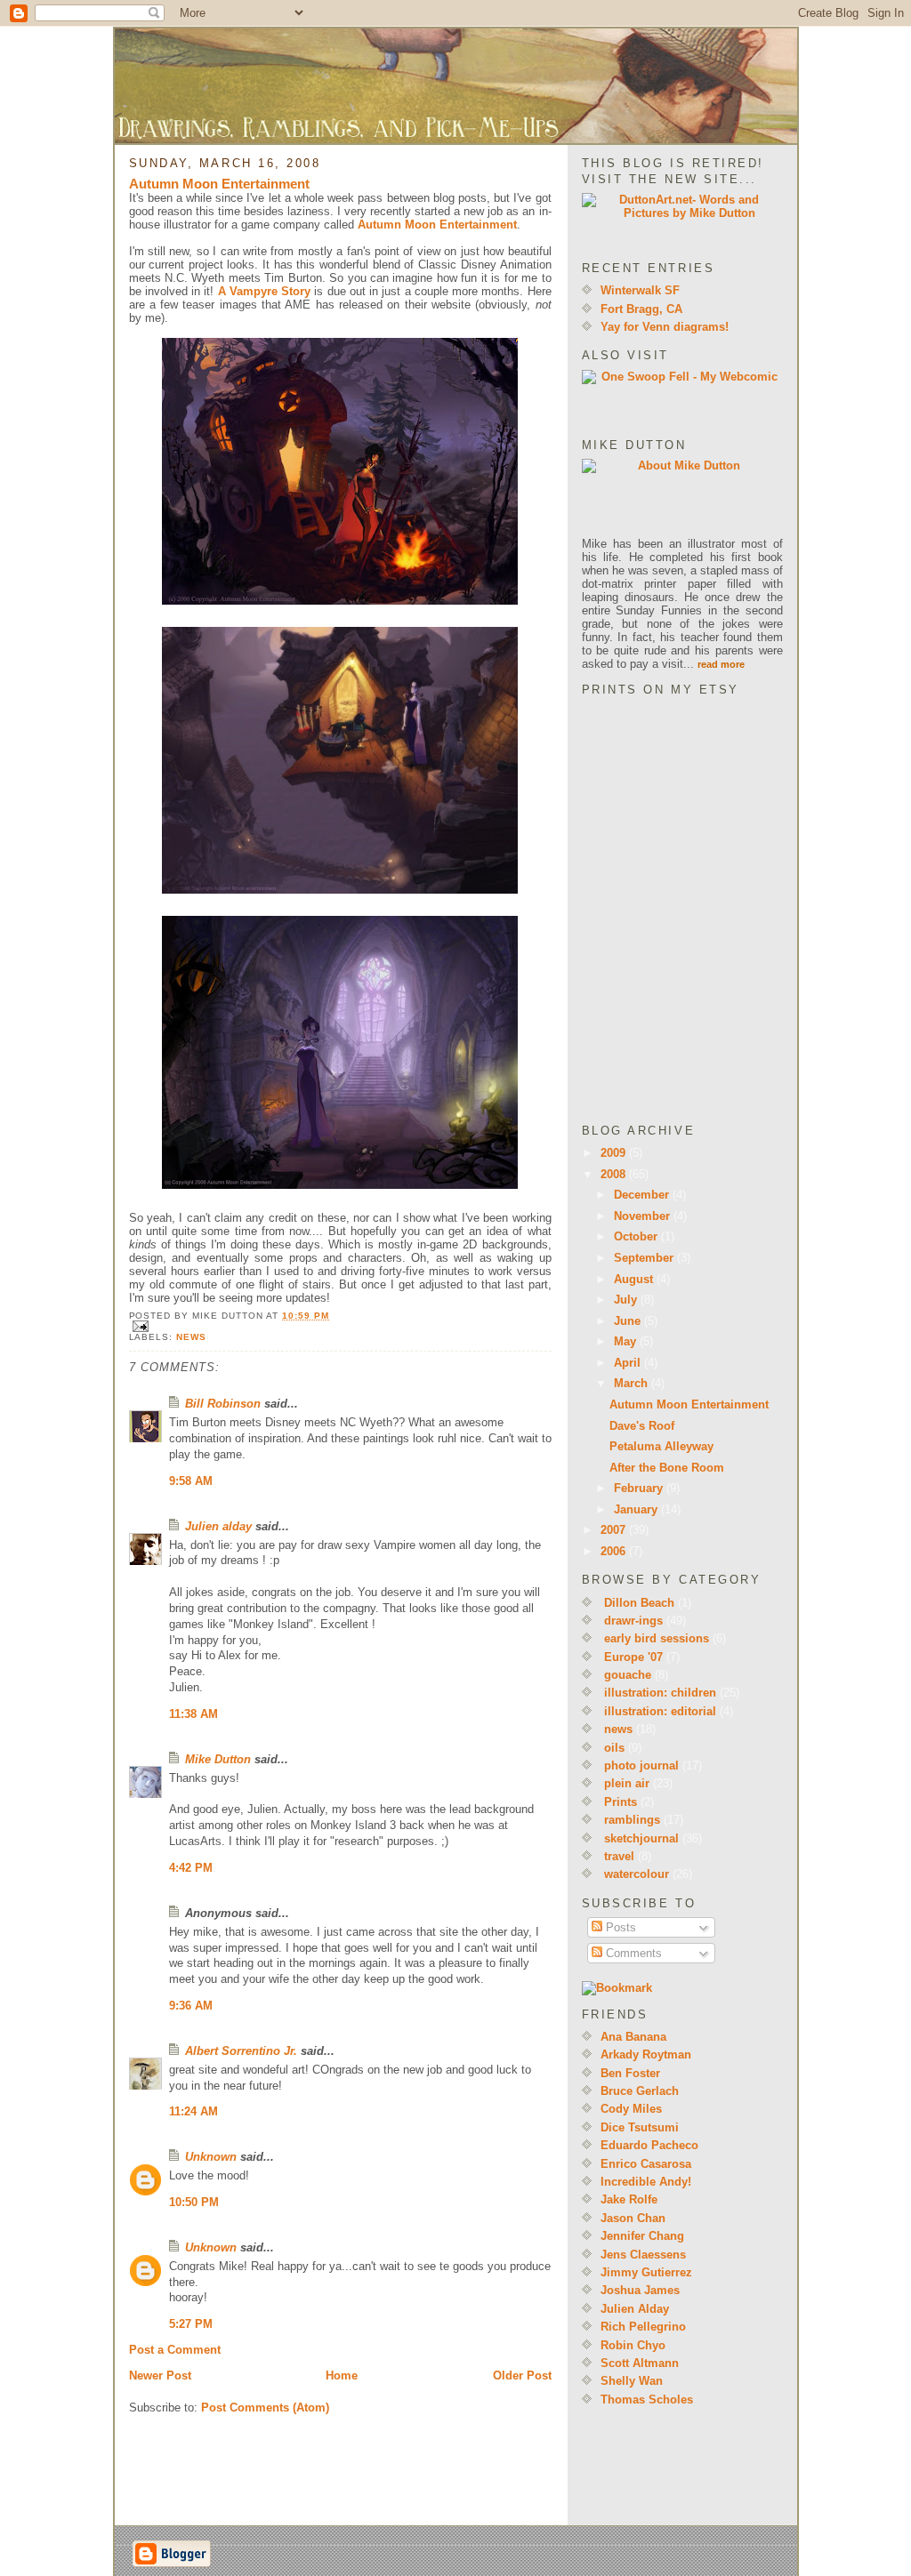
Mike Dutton (218, 1759)
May (627, 1341)
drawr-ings (633, 1621)
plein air (627, 1783)
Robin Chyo (633, 2345)
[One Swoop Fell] (682, 398)
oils (614, 1748)
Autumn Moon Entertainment (219, 184)
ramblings (632, 1820)
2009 (615, 1153)
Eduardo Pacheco (649, 2145)
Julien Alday (635, 2309)
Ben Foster (630, 2073)
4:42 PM (191, 1868)
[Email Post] (340, 1326)
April (629, 1363)
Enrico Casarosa (646, 2164)
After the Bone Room (667, 1468)
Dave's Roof (642, 1426)
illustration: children (660, 1693)
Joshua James (640, 2290)
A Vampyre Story (265, 291)
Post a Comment (175, 2350)
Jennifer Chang (642, 2236)
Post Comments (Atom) (265, 2407)
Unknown (211, 2157)
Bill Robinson (223, 1404)
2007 (615, 1530)
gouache (628, 1675)
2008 (615, 1174)
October (637, 1236)
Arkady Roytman (646, 2054)
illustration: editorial (660, 1711)
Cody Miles (631, 2109)
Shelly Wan (632, 2381)
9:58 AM (191, 1481)
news (191, 1337)
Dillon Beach (639, 1603)
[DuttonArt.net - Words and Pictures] (682, 221)
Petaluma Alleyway (661, 1446)
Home (342, 2375)
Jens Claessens (643, 2255)
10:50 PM (194, 2202)
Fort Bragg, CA (641, 309)
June (629, 1321)
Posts (619, 1927)
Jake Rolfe (629, 2199)
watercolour (637, 1874)
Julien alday (218, 1526)
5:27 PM (191, 2324)
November (644, 1216)
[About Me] (682, 498)
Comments (632, 1953)
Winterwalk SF (640, 290)
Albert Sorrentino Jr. (241, 2051)
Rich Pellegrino (643, 2327)
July (627, 1300)
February (640, 1488)
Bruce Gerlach (640, 2091)
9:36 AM (191, 2006)
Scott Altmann (640, 2363)
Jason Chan (633, 2218)
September (645, 1258)
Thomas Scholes (647, 2399)
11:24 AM (193, 2111)
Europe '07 (633, 1657)
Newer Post (160, 2375)
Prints (621, 1802)
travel (619, 1856)
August (635, 1279)
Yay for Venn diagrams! (665, 327)
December (643, 1195)
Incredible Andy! (646, 2182)
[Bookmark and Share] (682, 1988)
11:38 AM (193, 1714)
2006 (615, 1551)
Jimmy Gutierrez (646, 2272)
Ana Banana (633, 2037)
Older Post (522, 2375)
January (637, 1509)
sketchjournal (641, 1838)
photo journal (641, 1765)
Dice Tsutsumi (640, 2127)
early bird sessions (657, 1638)
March (633, 1383)
